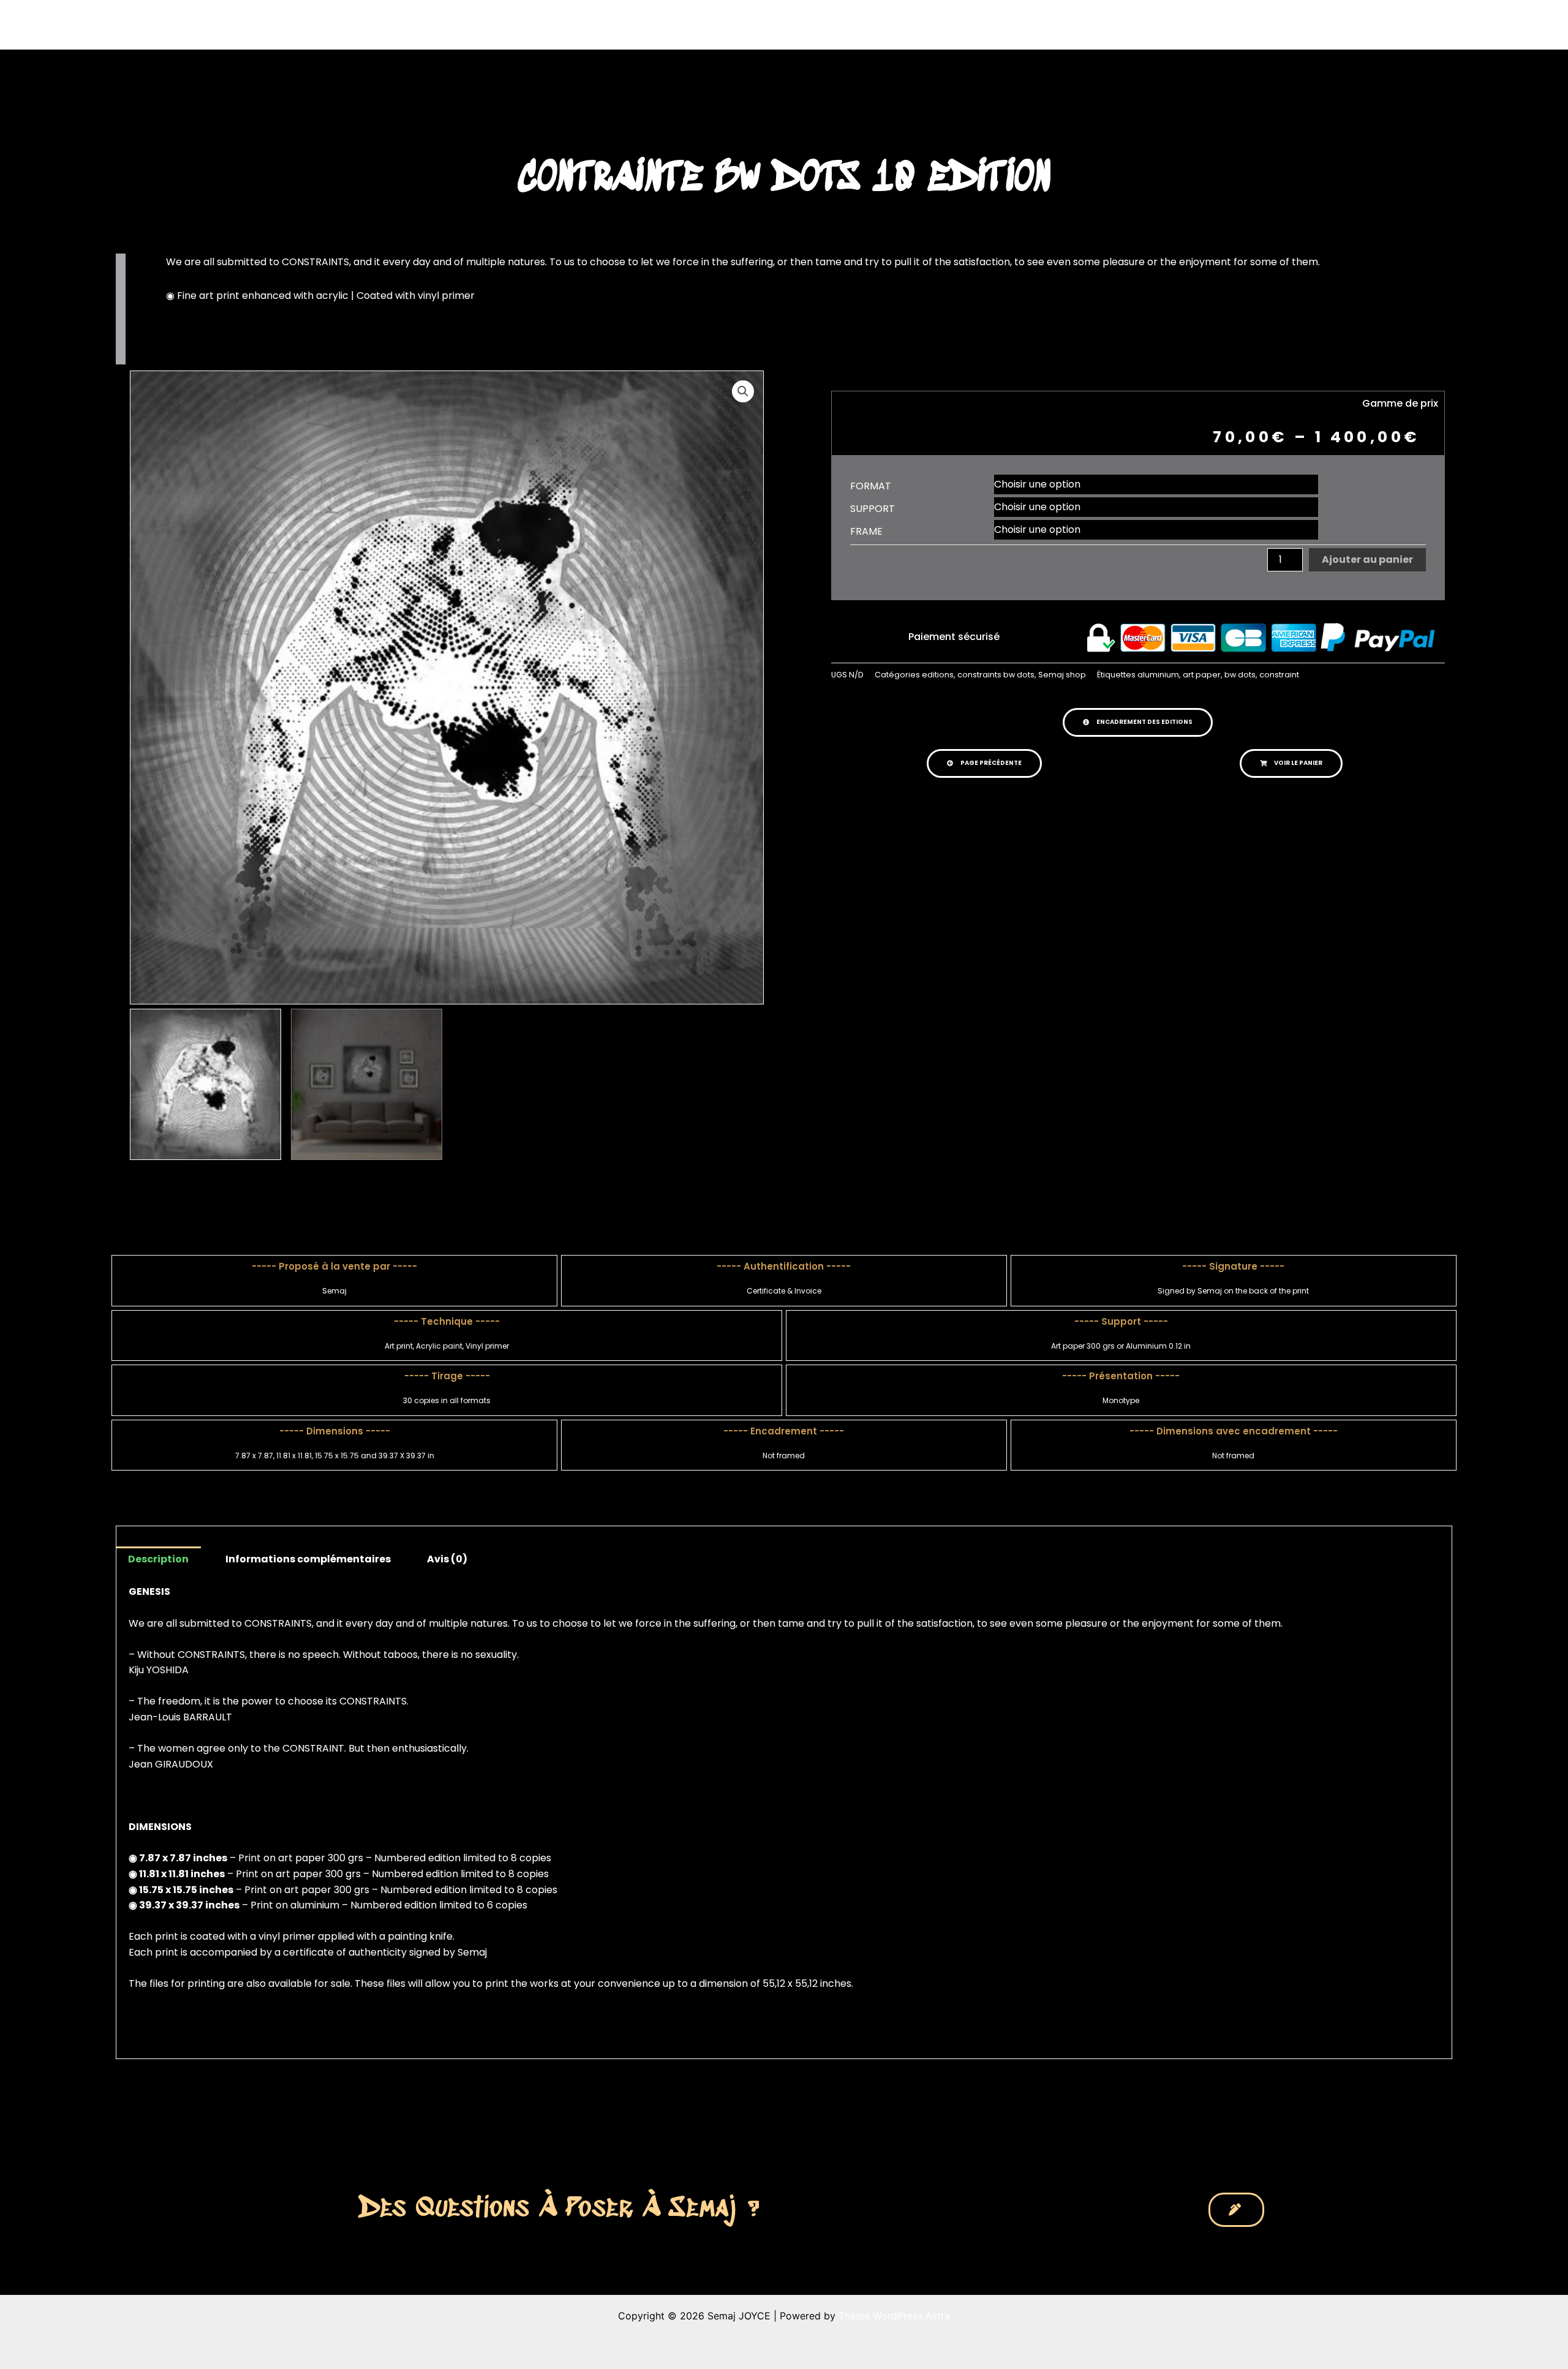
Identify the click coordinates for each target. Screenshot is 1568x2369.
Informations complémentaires (308, 1559)
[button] (1138, 722)
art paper (1202, 675)
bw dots (1240, 675)
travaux (860, 24)
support (873, 509)
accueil (807, 24)
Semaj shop (1062, 675)
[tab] (158, 1559)
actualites (932, 24)
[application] (884, 24)
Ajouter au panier (1367, 559)
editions (938, 675)
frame (866, 532)
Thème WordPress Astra (894, 2316)
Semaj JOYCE (485, 24)
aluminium (1158, 675)
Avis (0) (447, 1559)
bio (993, 24)
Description (158, 1559)
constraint (1279, 675)
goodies (1051, 24)
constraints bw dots (996, 675)
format (871, 486)
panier (1115, 24)
